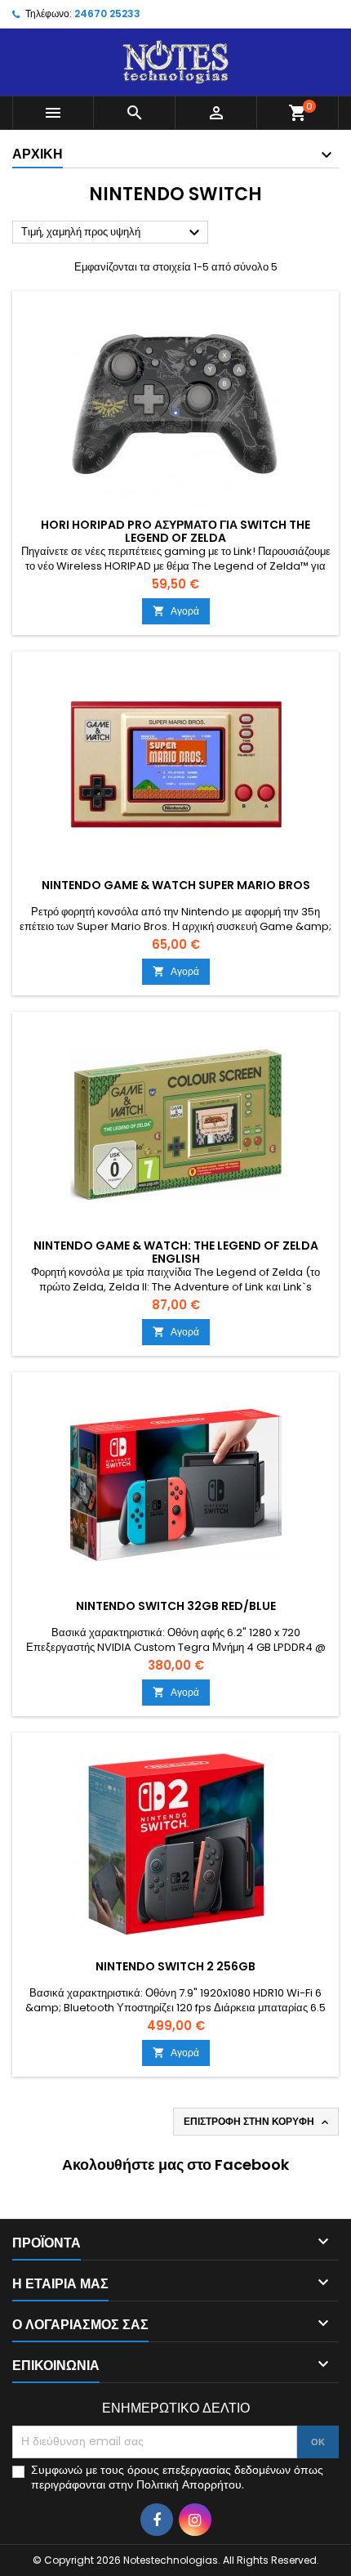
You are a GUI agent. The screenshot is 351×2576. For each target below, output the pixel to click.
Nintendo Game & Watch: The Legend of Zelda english (176, 1252)
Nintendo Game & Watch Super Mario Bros (176, 885)
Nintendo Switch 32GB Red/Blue (176, 1606)
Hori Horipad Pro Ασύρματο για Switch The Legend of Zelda (175, 531)
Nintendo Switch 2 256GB (175, 1966)
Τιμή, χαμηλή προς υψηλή (113, 233)
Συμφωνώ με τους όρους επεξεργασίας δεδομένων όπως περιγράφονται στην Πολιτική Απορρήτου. (177, 2477)
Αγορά (176, 611)
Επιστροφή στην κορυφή (258, 2122)
